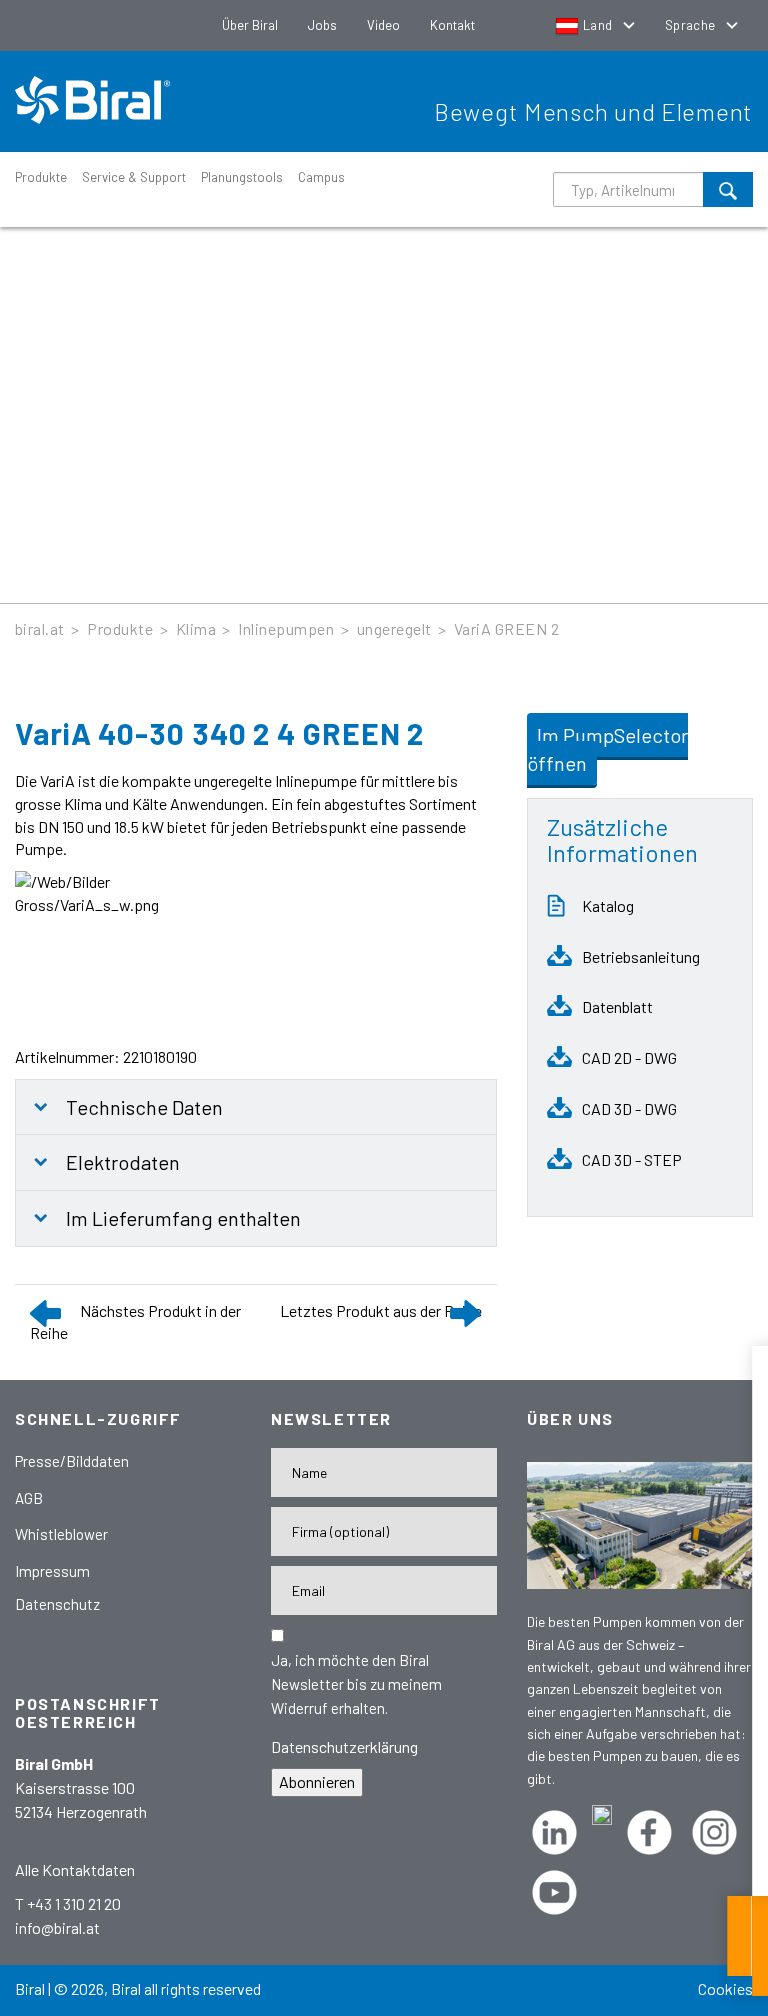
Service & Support (134, 177)
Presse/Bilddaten (72, 1461)
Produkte (41, 177)
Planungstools (242, 177)
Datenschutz (57, 1604)
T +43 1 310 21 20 (68, 1903)
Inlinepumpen (286, 628)
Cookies (725, 1988)
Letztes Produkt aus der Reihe (381, 1310)
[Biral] (100, 100)
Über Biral (250, 25)
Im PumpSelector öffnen (607, 749)
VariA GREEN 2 (506, 628)
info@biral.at (57, 1927)
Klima (196, 628)
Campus (321, 177)
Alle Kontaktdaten (75, 1869)
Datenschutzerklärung (344, 1746)
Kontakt (452, 25)
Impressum (52, 1571)
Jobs (322, 25)
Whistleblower (61, 1534)
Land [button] (598, 25)
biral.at (40, 628)
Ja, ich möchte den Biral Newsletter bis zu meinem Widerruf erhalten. (356, 1684)
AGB (29, 1498)
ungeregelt (394, 628)
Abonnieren (317, 1781)
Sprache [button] (692, 25)
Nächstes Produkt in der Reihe (135, 1322)
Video (383, 25)
